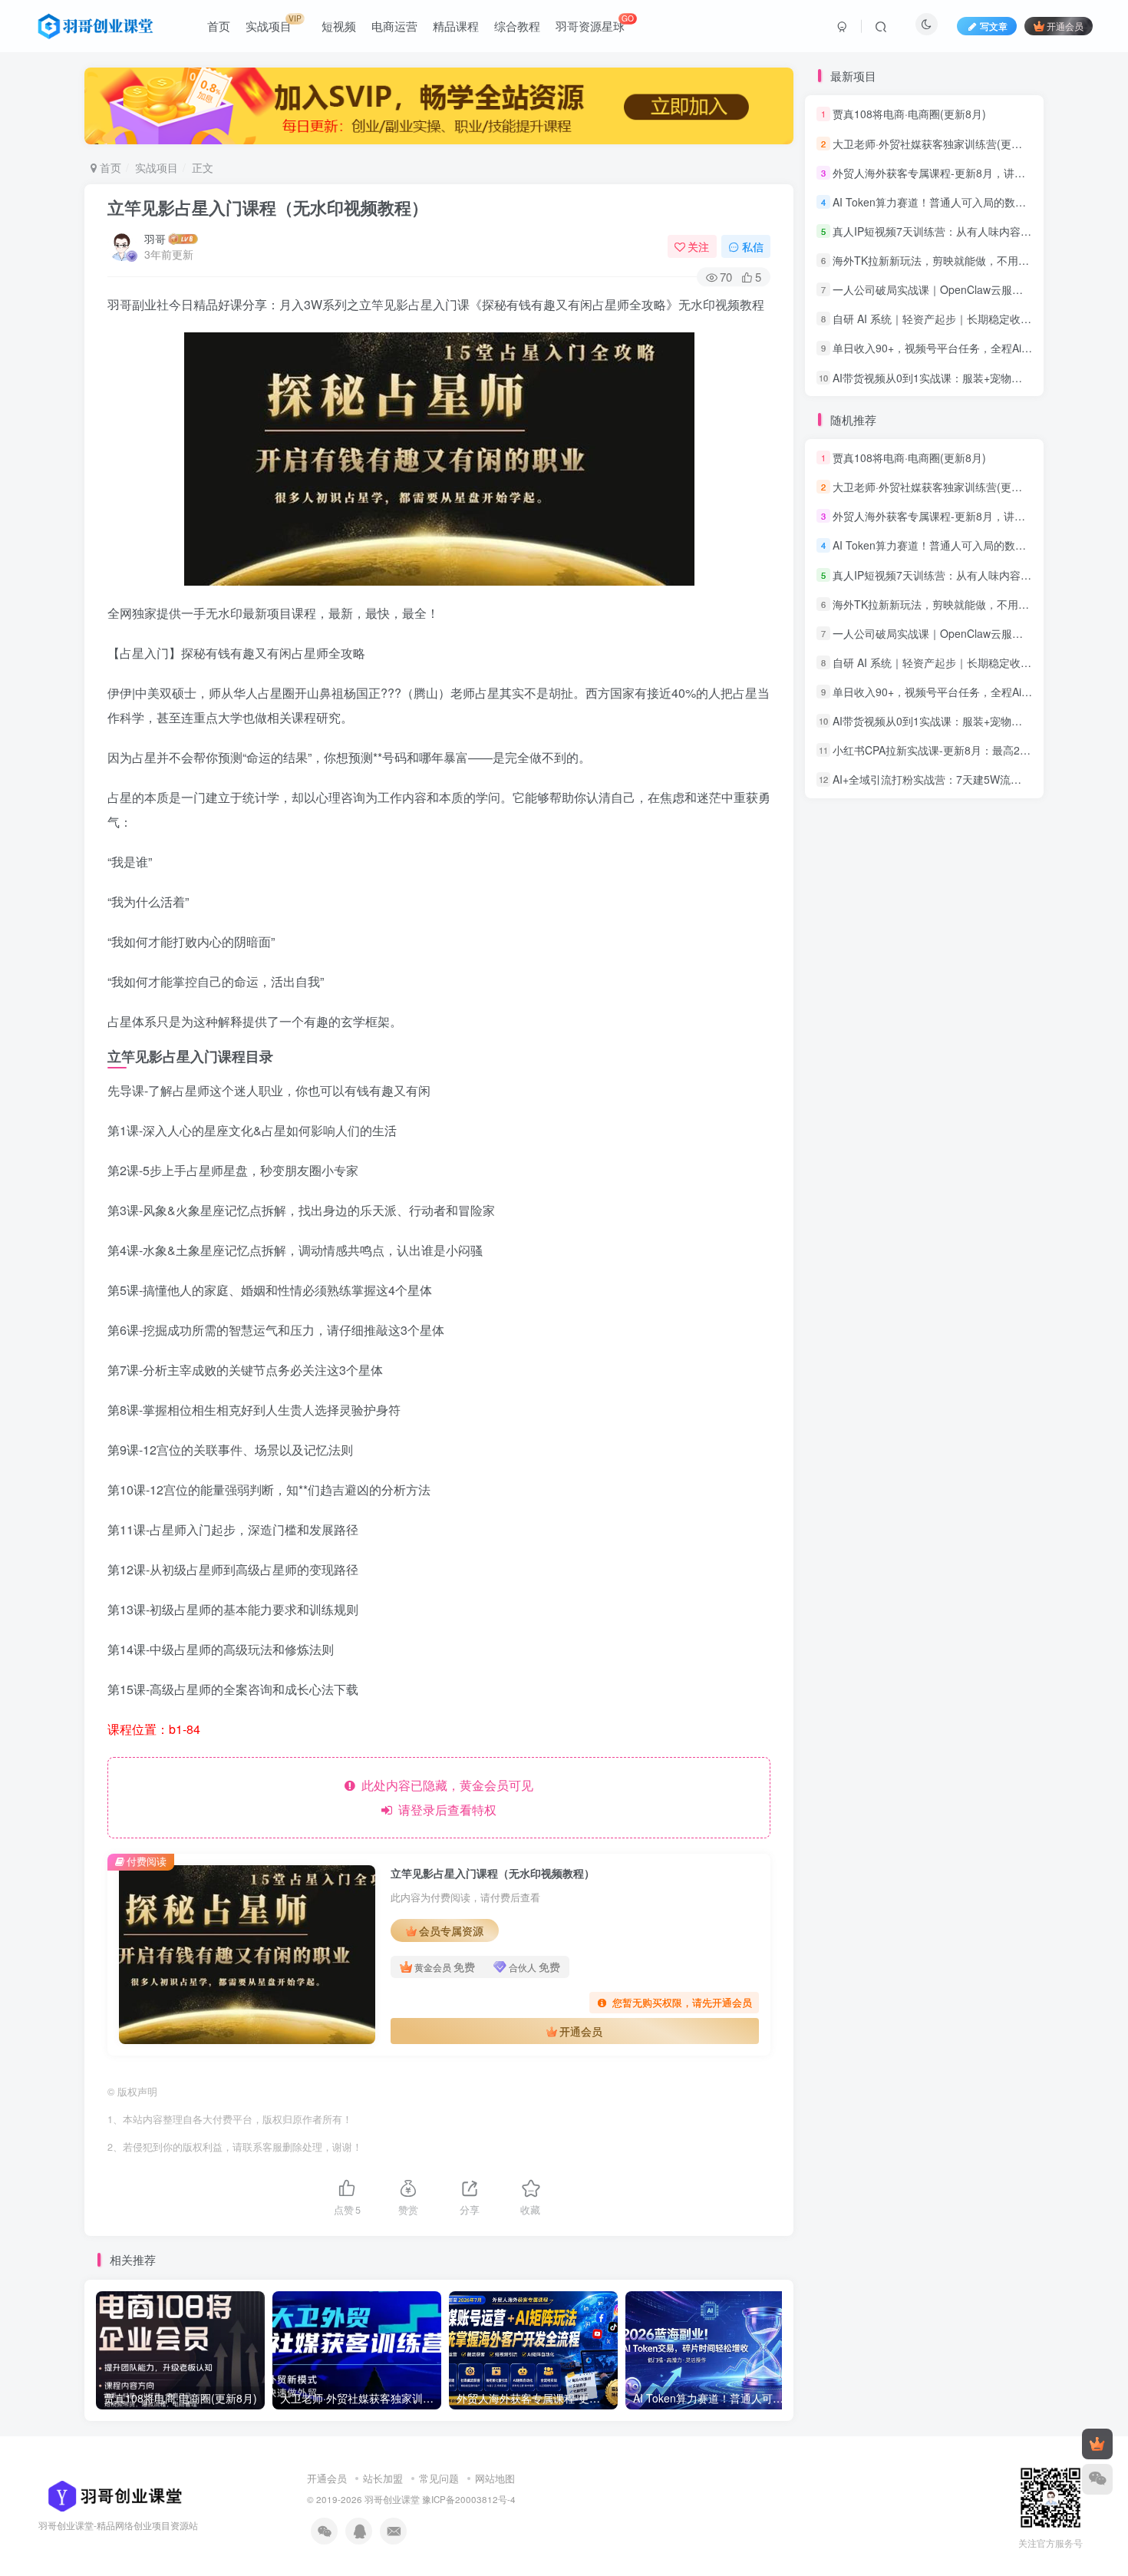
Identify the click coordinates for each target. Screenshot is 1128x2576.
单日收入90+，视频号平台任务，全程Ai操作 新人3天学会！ (975, 628)
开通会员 (1065, 26)
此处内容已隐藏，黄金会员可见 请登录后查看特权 (444, 1797)
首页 (109, 167)
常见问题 (439, 2478)
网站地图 (495, 2478)
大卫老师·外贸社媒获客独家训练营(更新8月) (938, 423)
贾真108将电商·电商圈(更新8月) (909, 394)
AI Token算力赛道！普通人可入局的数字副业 (940, 481)
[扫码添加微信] (1097, 2479)
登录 (932, 218)
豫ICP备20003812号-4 (469, 2499)
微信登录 (934, 305)
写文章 (994, 26)
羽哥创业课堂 (392, 2499)
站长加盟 (383, 2478)
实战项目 (157, 167)
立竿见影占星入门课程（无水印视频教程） (268, 207)
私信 (753, 246)
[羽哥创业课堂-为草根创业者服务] (110, 2494)
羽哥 (155, 239)
